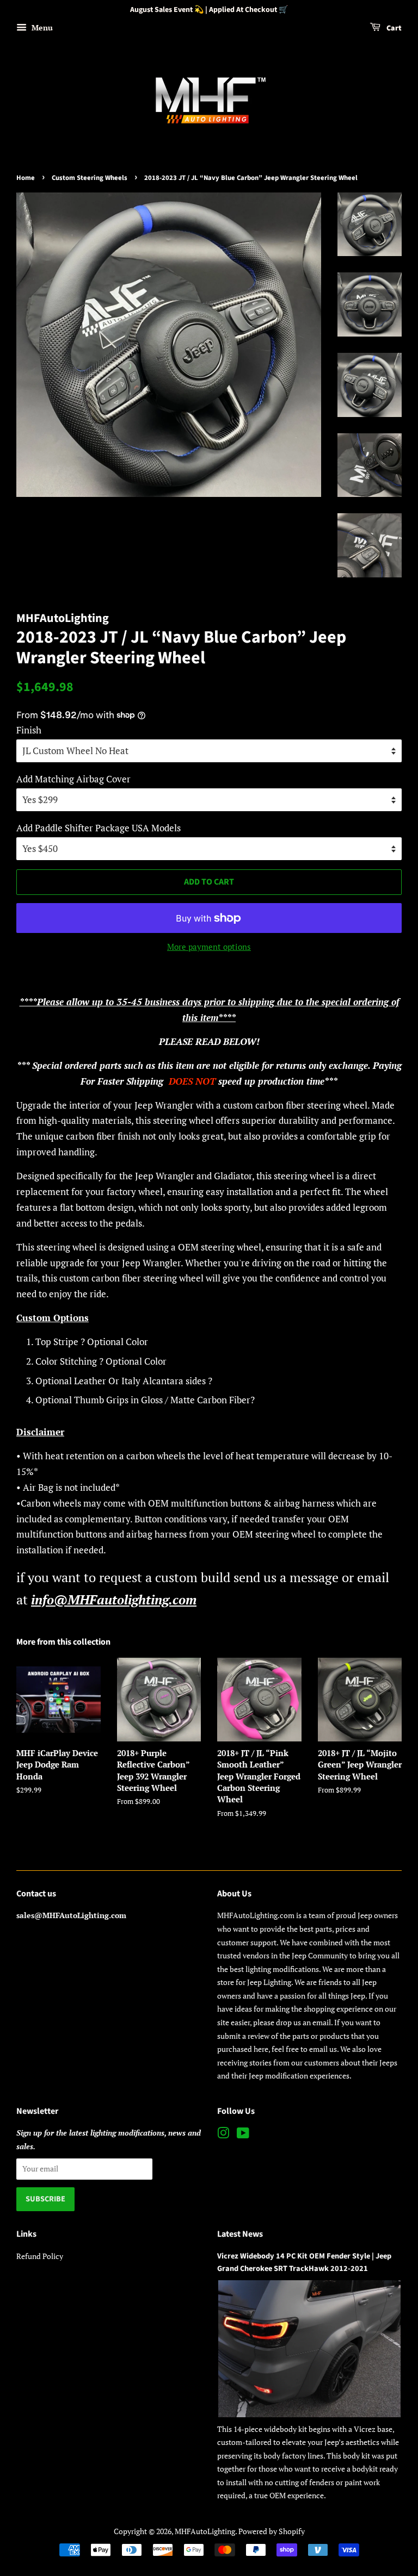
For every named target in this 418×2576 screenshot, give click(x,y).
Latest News (240, 2234)
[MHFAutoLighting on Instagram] (223, 2135)
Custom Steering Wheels (90, 178)
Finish (29, 730)
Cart (393, 28)
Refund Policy (40, 2256)
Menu (41, 27)
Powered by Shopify (272, 2531)
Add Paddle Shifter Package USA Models (99, 828)
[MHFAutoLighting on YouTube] (243, 2135)
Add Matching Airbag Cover (73, 779)
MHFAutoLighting (205, 2531)
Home (26, 178)
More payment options (209, 947)
